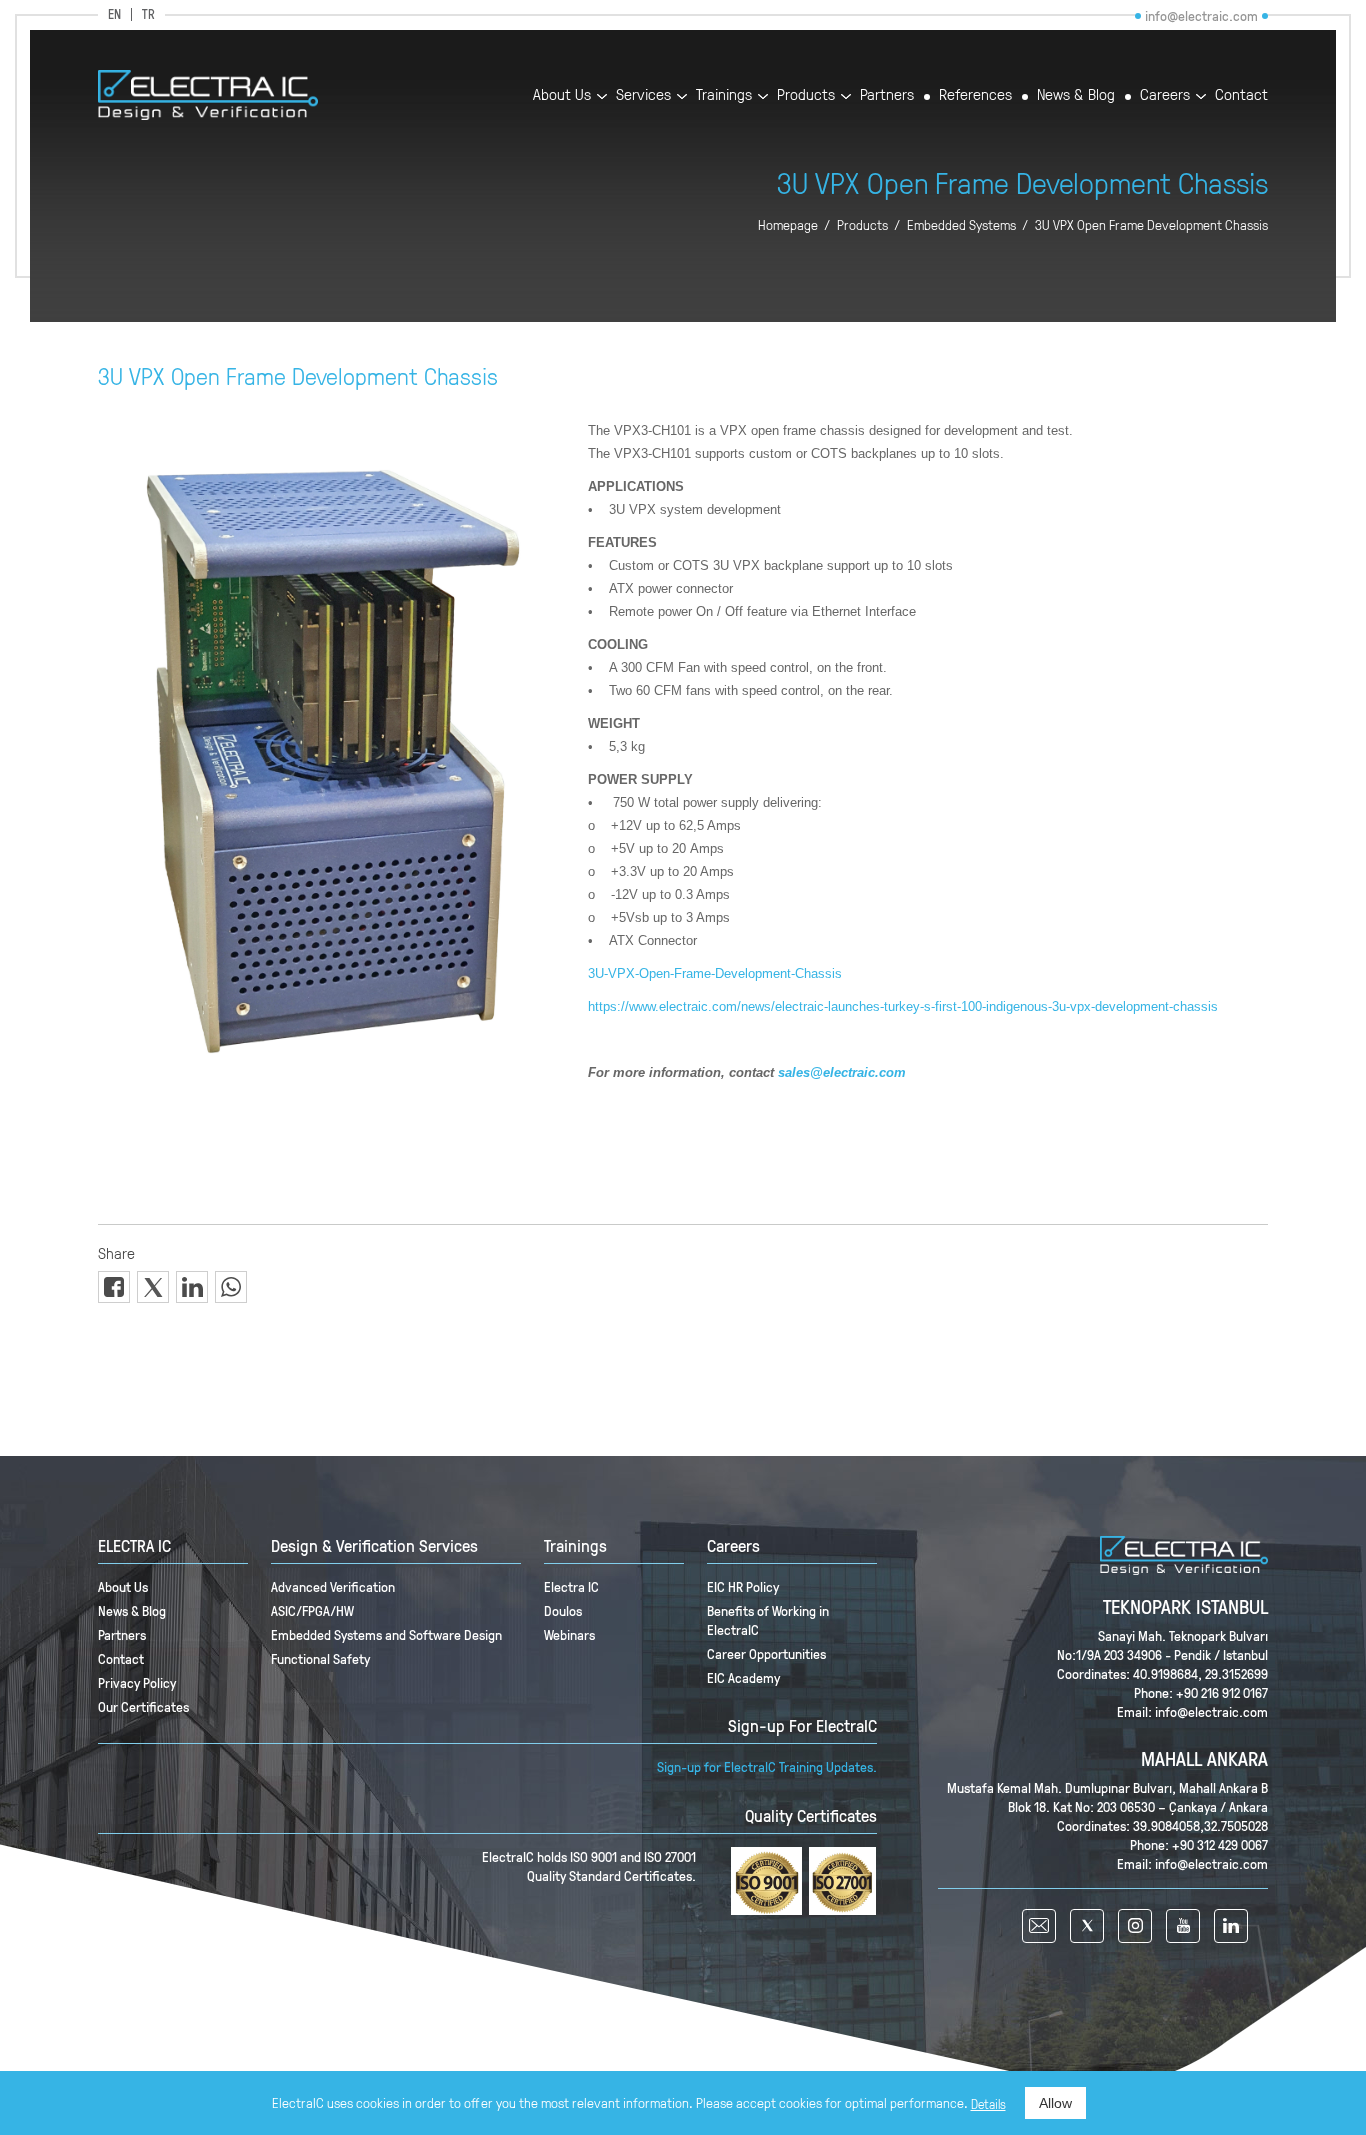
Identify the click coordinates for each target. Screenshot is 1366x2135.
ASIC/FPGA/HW (312, 1610)
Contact (1241, 95)
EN (114, 14)
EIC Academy (743, 1677)
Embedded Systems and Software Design (386, 1634)
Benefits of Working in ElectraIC (768, 1620)
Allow (1055, 2103)
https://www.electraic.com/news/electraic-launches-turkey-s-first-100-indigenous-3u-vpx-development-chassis (903, 1006)
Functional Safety (320, 1658)
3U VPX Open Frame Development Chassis (1151, 225)
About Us (562, 95)
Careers (1165, 95)
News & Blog (1076, 95)
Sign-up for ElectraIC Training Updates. (767, 1766)
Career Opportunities (766, 1653)
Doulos (563, 1610)
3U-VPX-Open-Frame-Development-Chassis (715, 973)
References (975, 95)
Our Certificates (143, 1706)
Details (988, 2104)
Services (643, 95)
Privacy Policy (137, 1682)
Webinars (569, 1634)
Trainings (724, 95)
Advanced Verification (333, 1586)
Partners (887, 95)
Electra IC (571, 1586)
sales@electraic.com (842, 1072)
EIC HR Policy (743, 1586)
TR (148, 14)
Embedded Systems (961, 225)
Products (806, 95)
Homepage (788, 225)
